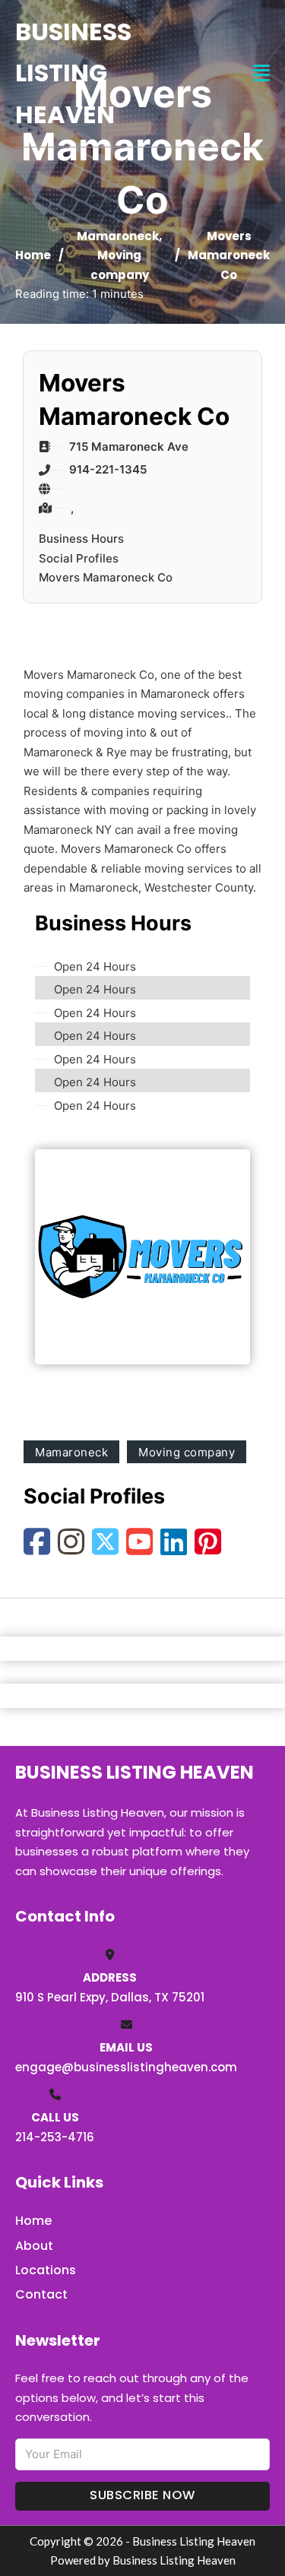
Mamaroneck (118, 236)
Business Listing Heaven (73, 73)
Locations (46, 2270)
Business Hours (81, 539)
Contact (41, 2294)
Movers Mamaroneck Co (106, 577)
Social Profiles (79, 558)
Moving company (187, 1452)
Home (33, 255)
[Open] (261, 73)
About (34, 2246)
